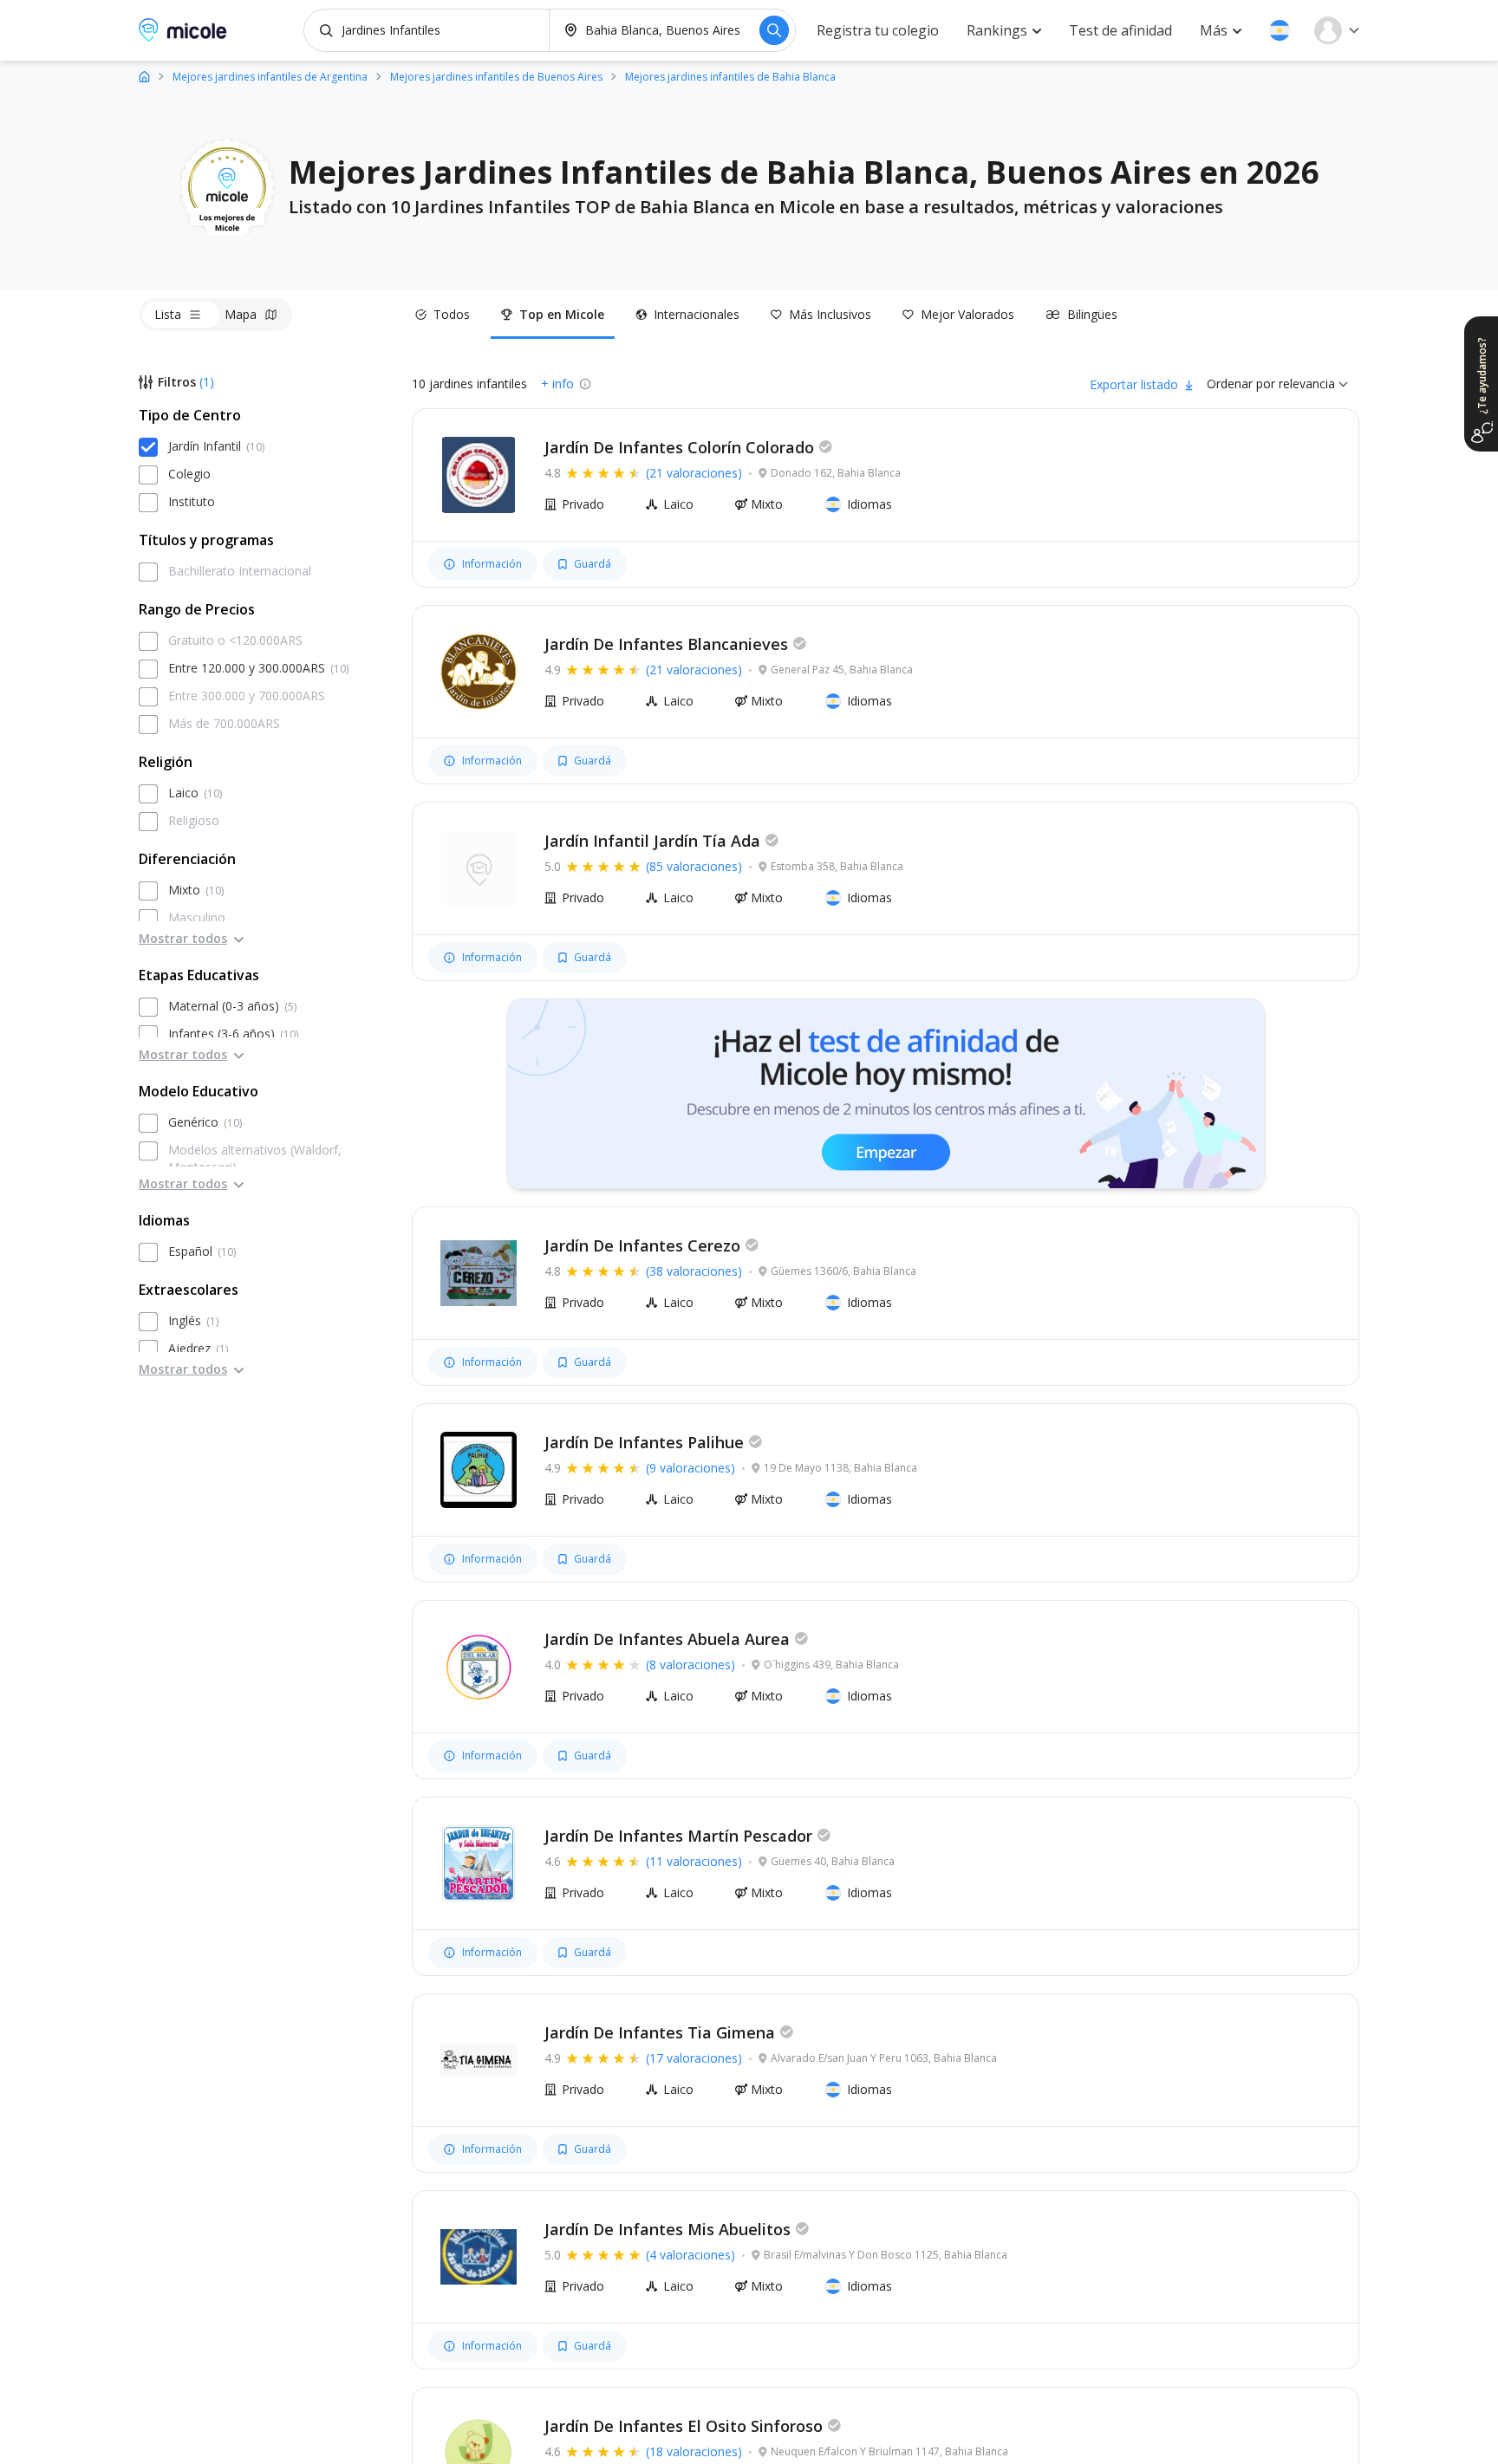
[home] (144, 76)
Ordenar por (1241, 384)
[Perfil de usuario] (1337, 30)
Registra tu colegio (878, 30)
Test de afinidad (1120, 30)
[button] (1280, 30)
